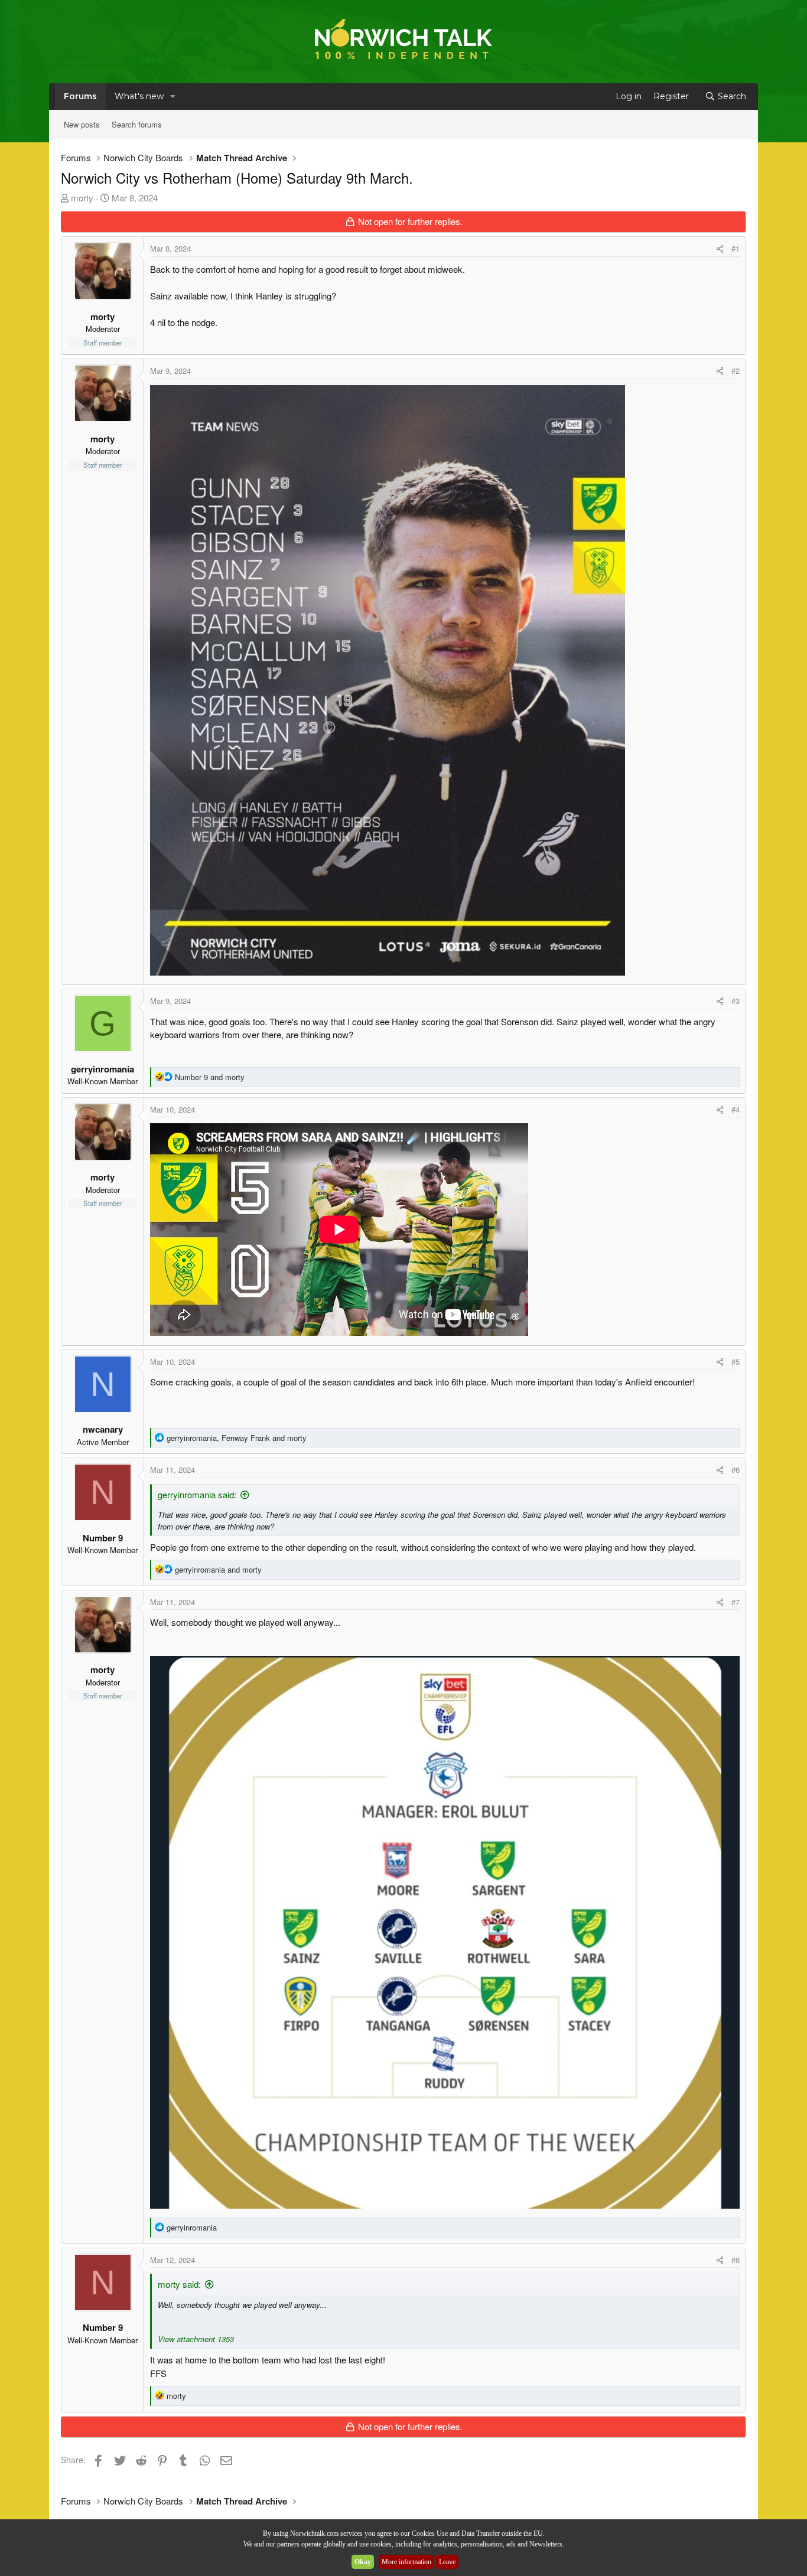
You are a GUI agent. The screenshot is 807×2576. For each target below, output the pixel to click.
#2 (736, 371)
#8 (736, 2260)
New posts (82, 124)
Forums (80, 96)
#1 (736, 248)
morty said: (179, 2284)
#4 (736, 1109)
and (210, 1077)
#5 (736, 1362)
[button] (173, 97)
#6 (736, 1470)
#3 (736, 1001)
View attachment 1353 (196, 2339)
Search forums (137, 124)
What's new (139, 96)
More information (406, 2562)
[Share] (720, 249)
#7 (736, 1602)
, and (237, 1438)
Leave (447, 2562)
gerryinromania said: (197, 1494)
